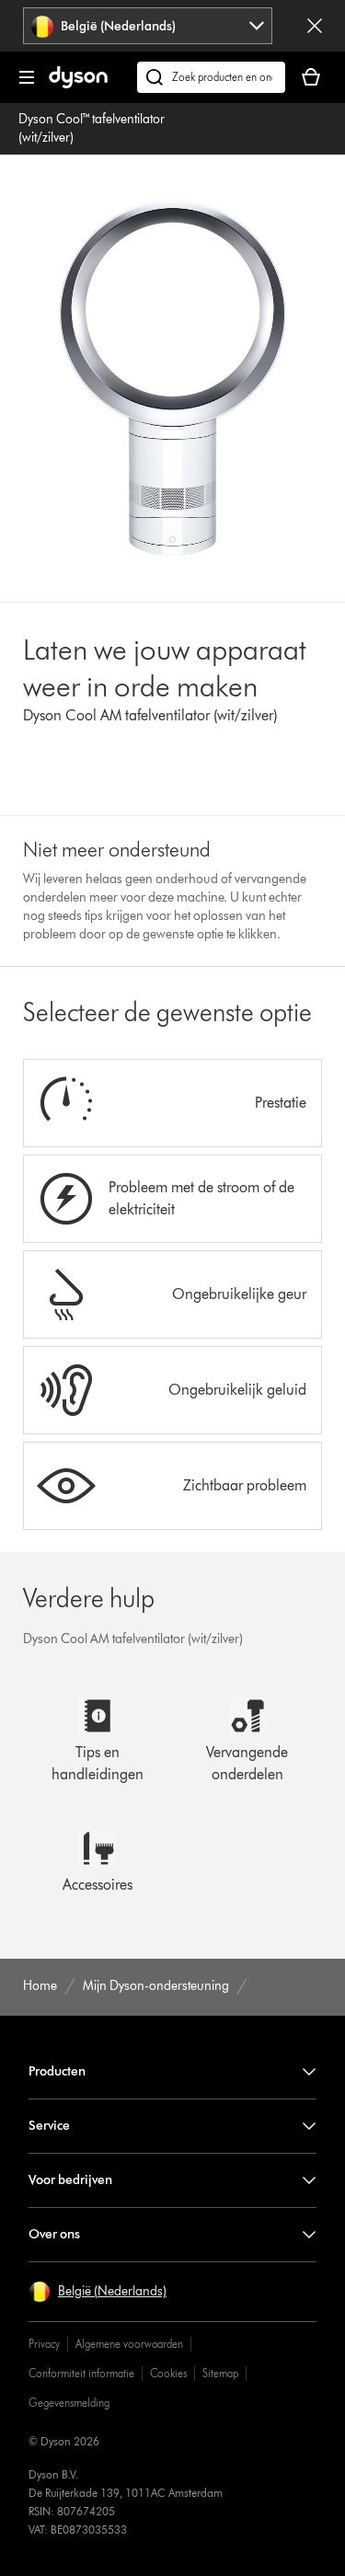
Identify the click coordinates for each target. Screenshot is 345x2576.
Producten (57, 2071)
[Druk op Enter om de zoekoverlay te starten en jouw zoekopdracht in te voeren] (211, 77)
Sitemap (220, 2373)
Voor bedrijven (70, 2180)
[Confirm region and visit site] (315, 26)
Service (49, 2126)
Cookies (168, 2373)
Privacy (44, 2344)
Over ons (54, 2234)
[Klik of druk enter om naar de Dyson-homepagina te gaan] (78, 84)
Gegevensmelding (69, 2403)
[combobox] (147, 26)
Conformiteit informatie (81, 2373)
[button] (98, 2292)
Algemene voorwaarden (129, 2344)
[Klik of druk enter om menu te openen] (27, 77)
